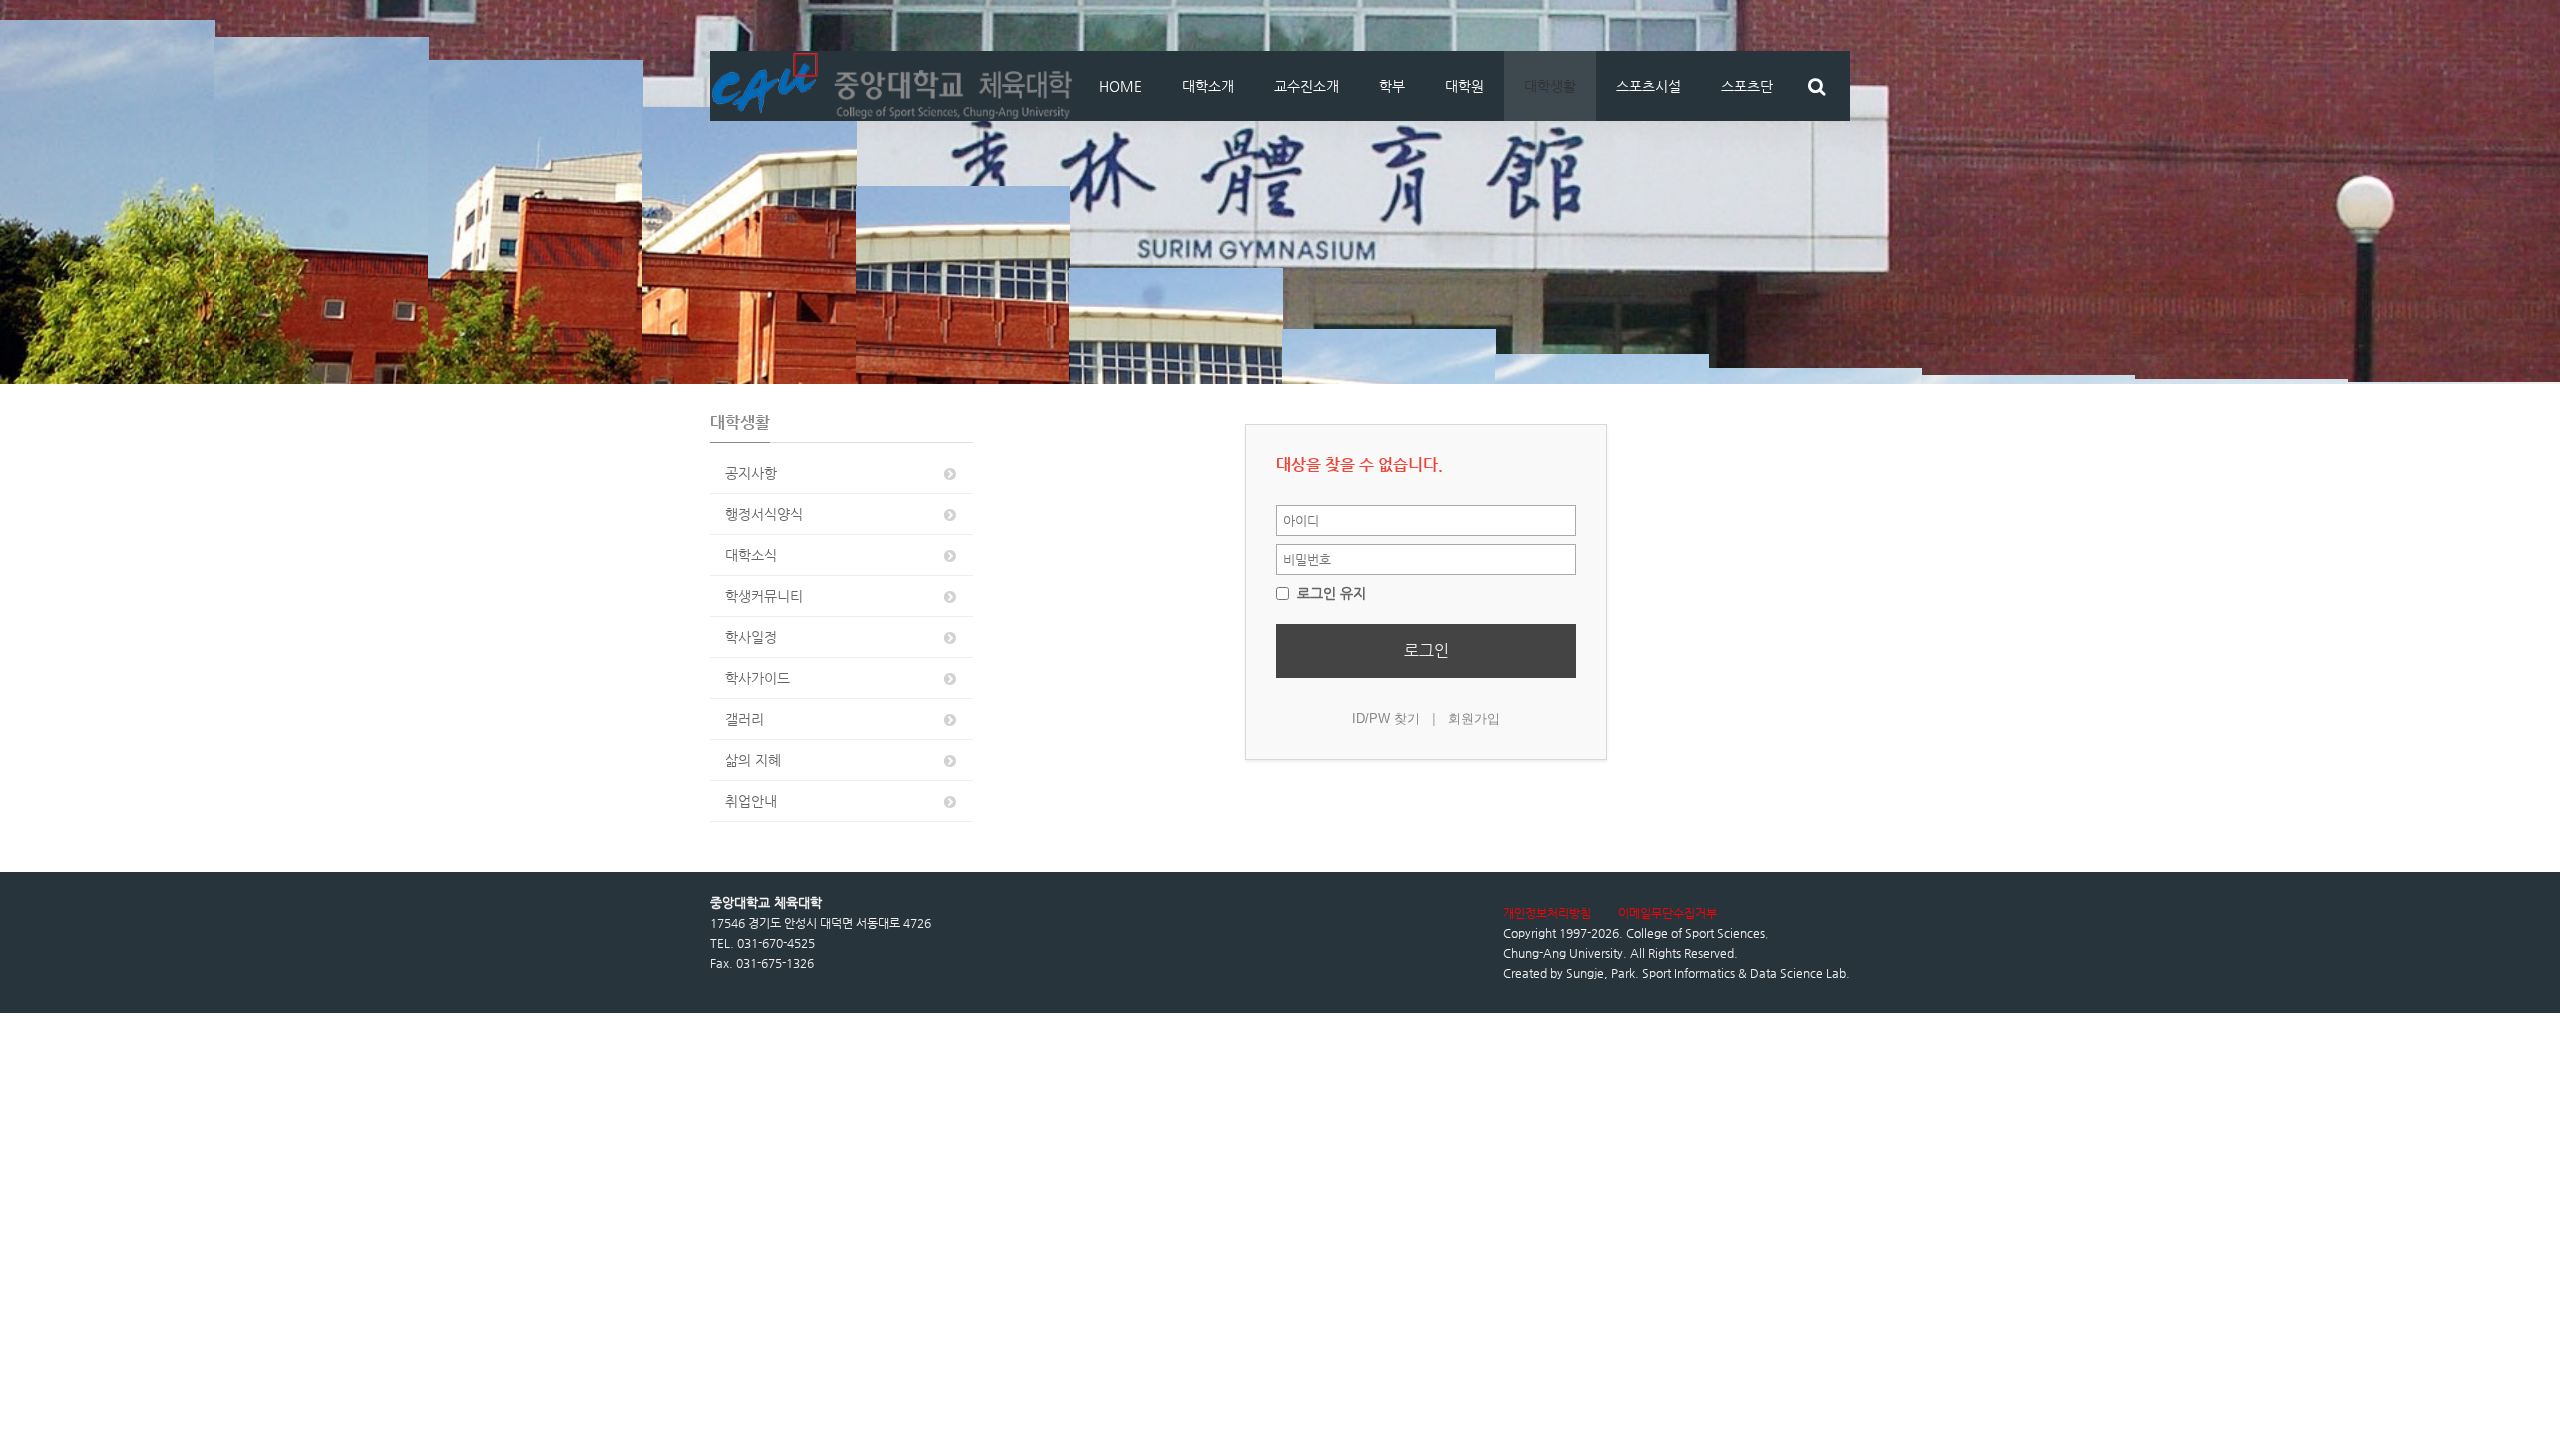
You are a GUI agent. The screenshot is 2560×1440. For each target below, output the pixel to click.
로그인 (1426, 650)
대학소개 (1208, 86)
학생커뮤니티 (764, 596)
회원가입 (1474, 718)
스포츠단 (1747, 86)
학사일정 (751, 637)
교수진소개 (1306, 86)
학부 (1392, 86)
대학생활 (1550, 86)
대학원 (1464, 86)
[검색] (1816, 86)
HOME (1120, 86)
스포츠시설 (1648, 86)
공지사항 (751, 473)
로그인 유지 (1329, 593)
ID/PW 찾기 (1386, 718)
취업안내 (751, 801)
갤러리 (744, 719)
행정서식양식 (764, 514)
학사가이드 (757, 678)
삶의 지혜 (753, 760)
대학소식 (751, 555)
